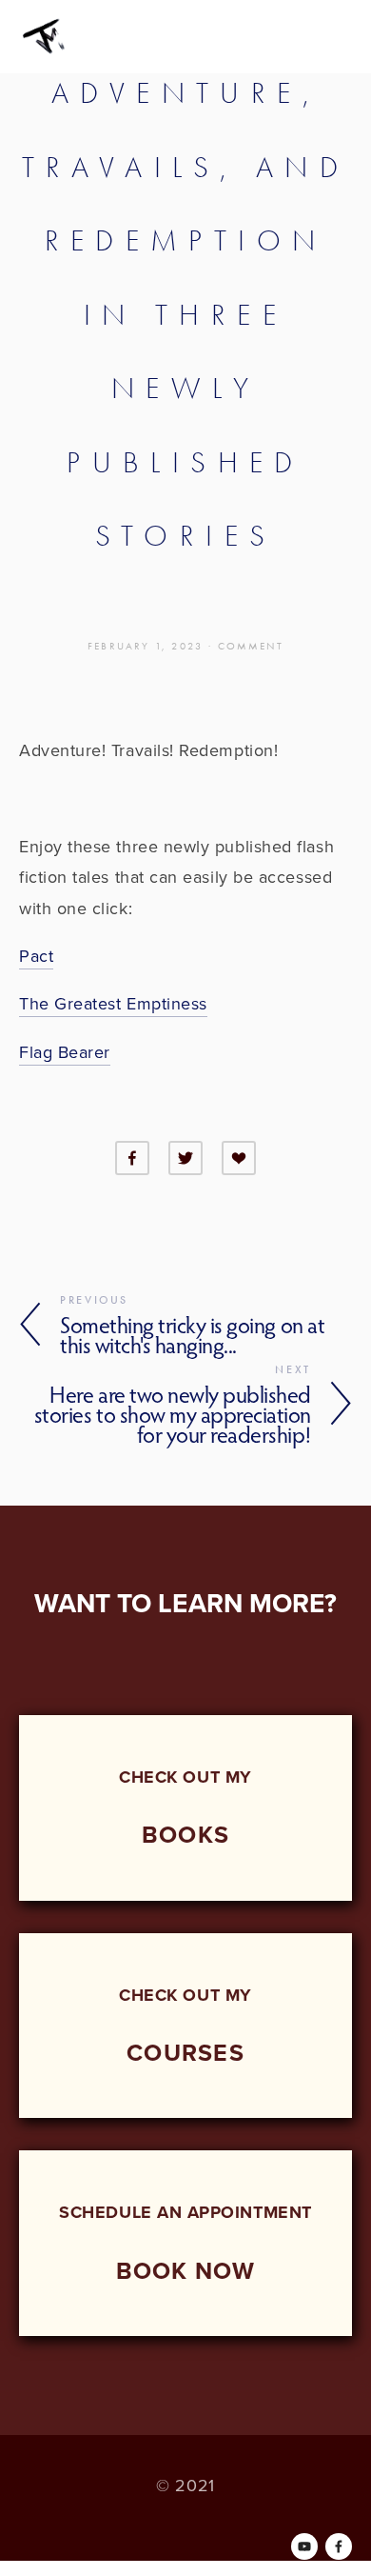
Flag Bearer (65, 1052)
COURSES (185, 2052)
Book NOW (186, 2270)
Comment (251, 646)
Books (185, 1834)
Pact (36, 956)
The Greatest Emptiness (113, 1003)
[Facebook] (339, 2546)
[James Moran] (304, 2546)
